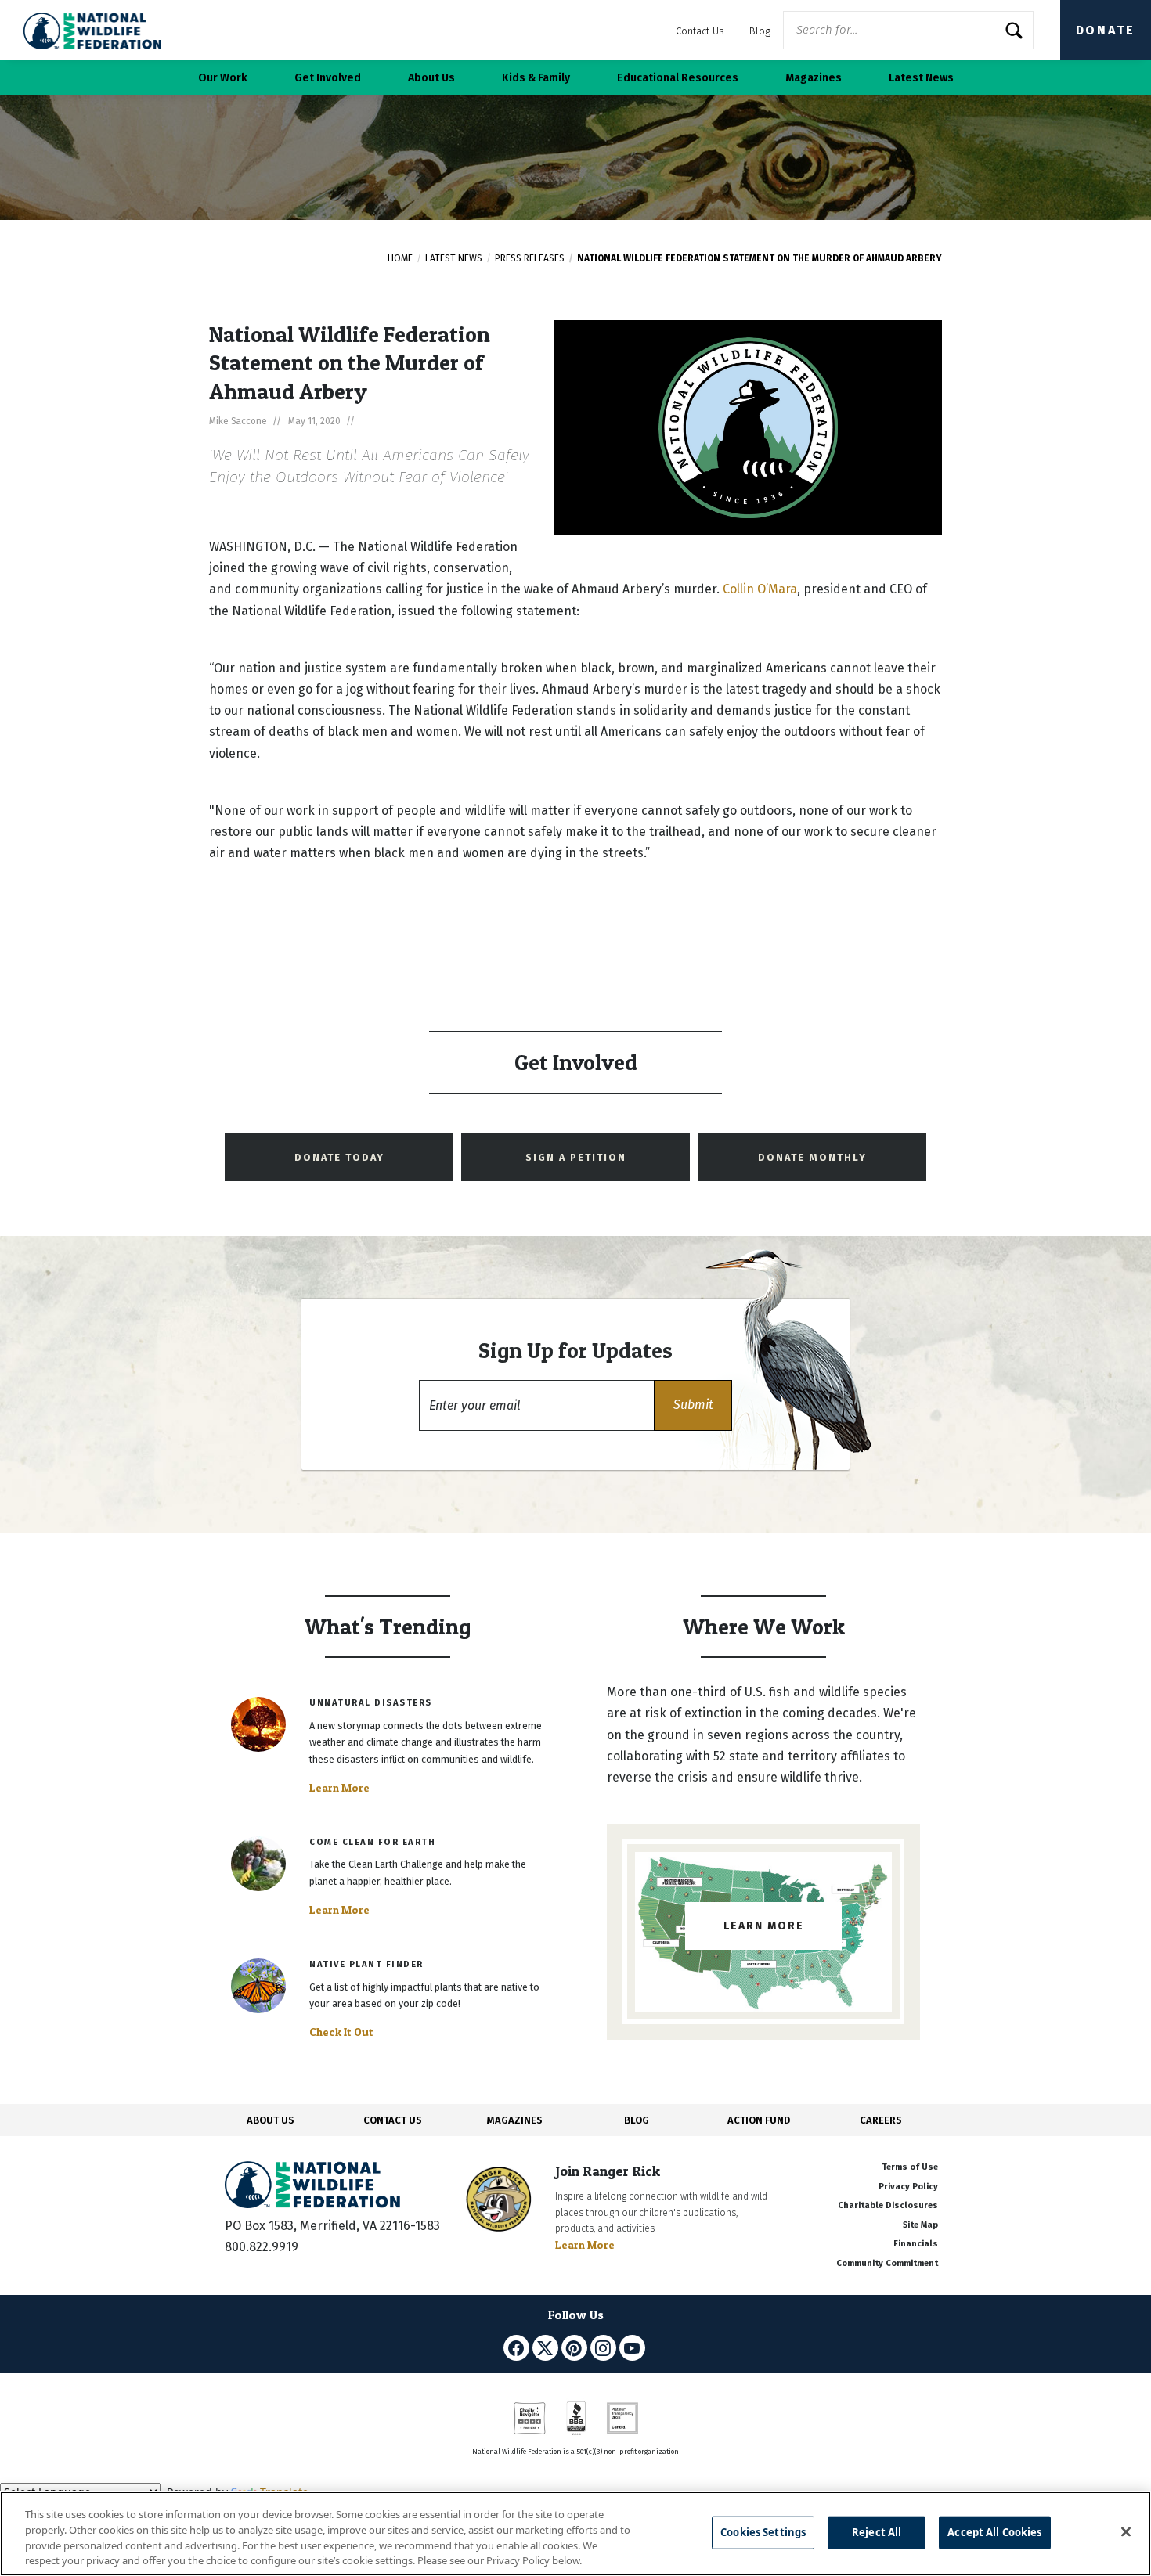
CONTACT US (393, 2120)
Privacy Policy (908, 2187)
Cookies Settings (763, 2532)
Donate (1106, 30)
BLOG (637, 2120)
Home (400, 258)
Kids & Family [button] (536, 78)
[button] (693, 1405)
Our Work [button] (223, 78)
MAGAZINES (515, 2120)
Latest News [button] (921, 78)
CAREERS (881, 2120)
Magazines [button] (814, 78)
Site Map (920, 2225)
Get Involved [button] (328, 78)
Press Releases (530, 258)
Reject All (877, 2532)
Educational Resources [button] (678, 78)
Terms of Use (910, 2167)
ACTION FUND (759, 2120)
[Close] (1126, 2531)
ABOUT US (271, 2120)
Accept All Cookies (994, 2532)
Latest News (454, 258)
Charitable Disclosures (888, 2205)
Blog (760, 31)
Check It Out (341, 2032)
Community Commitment (887, 2263)
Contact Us (700, 31)
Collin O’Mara (760, 589)
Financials (916, 2244)
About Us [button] (431, 78)
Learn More (339, 1788)
